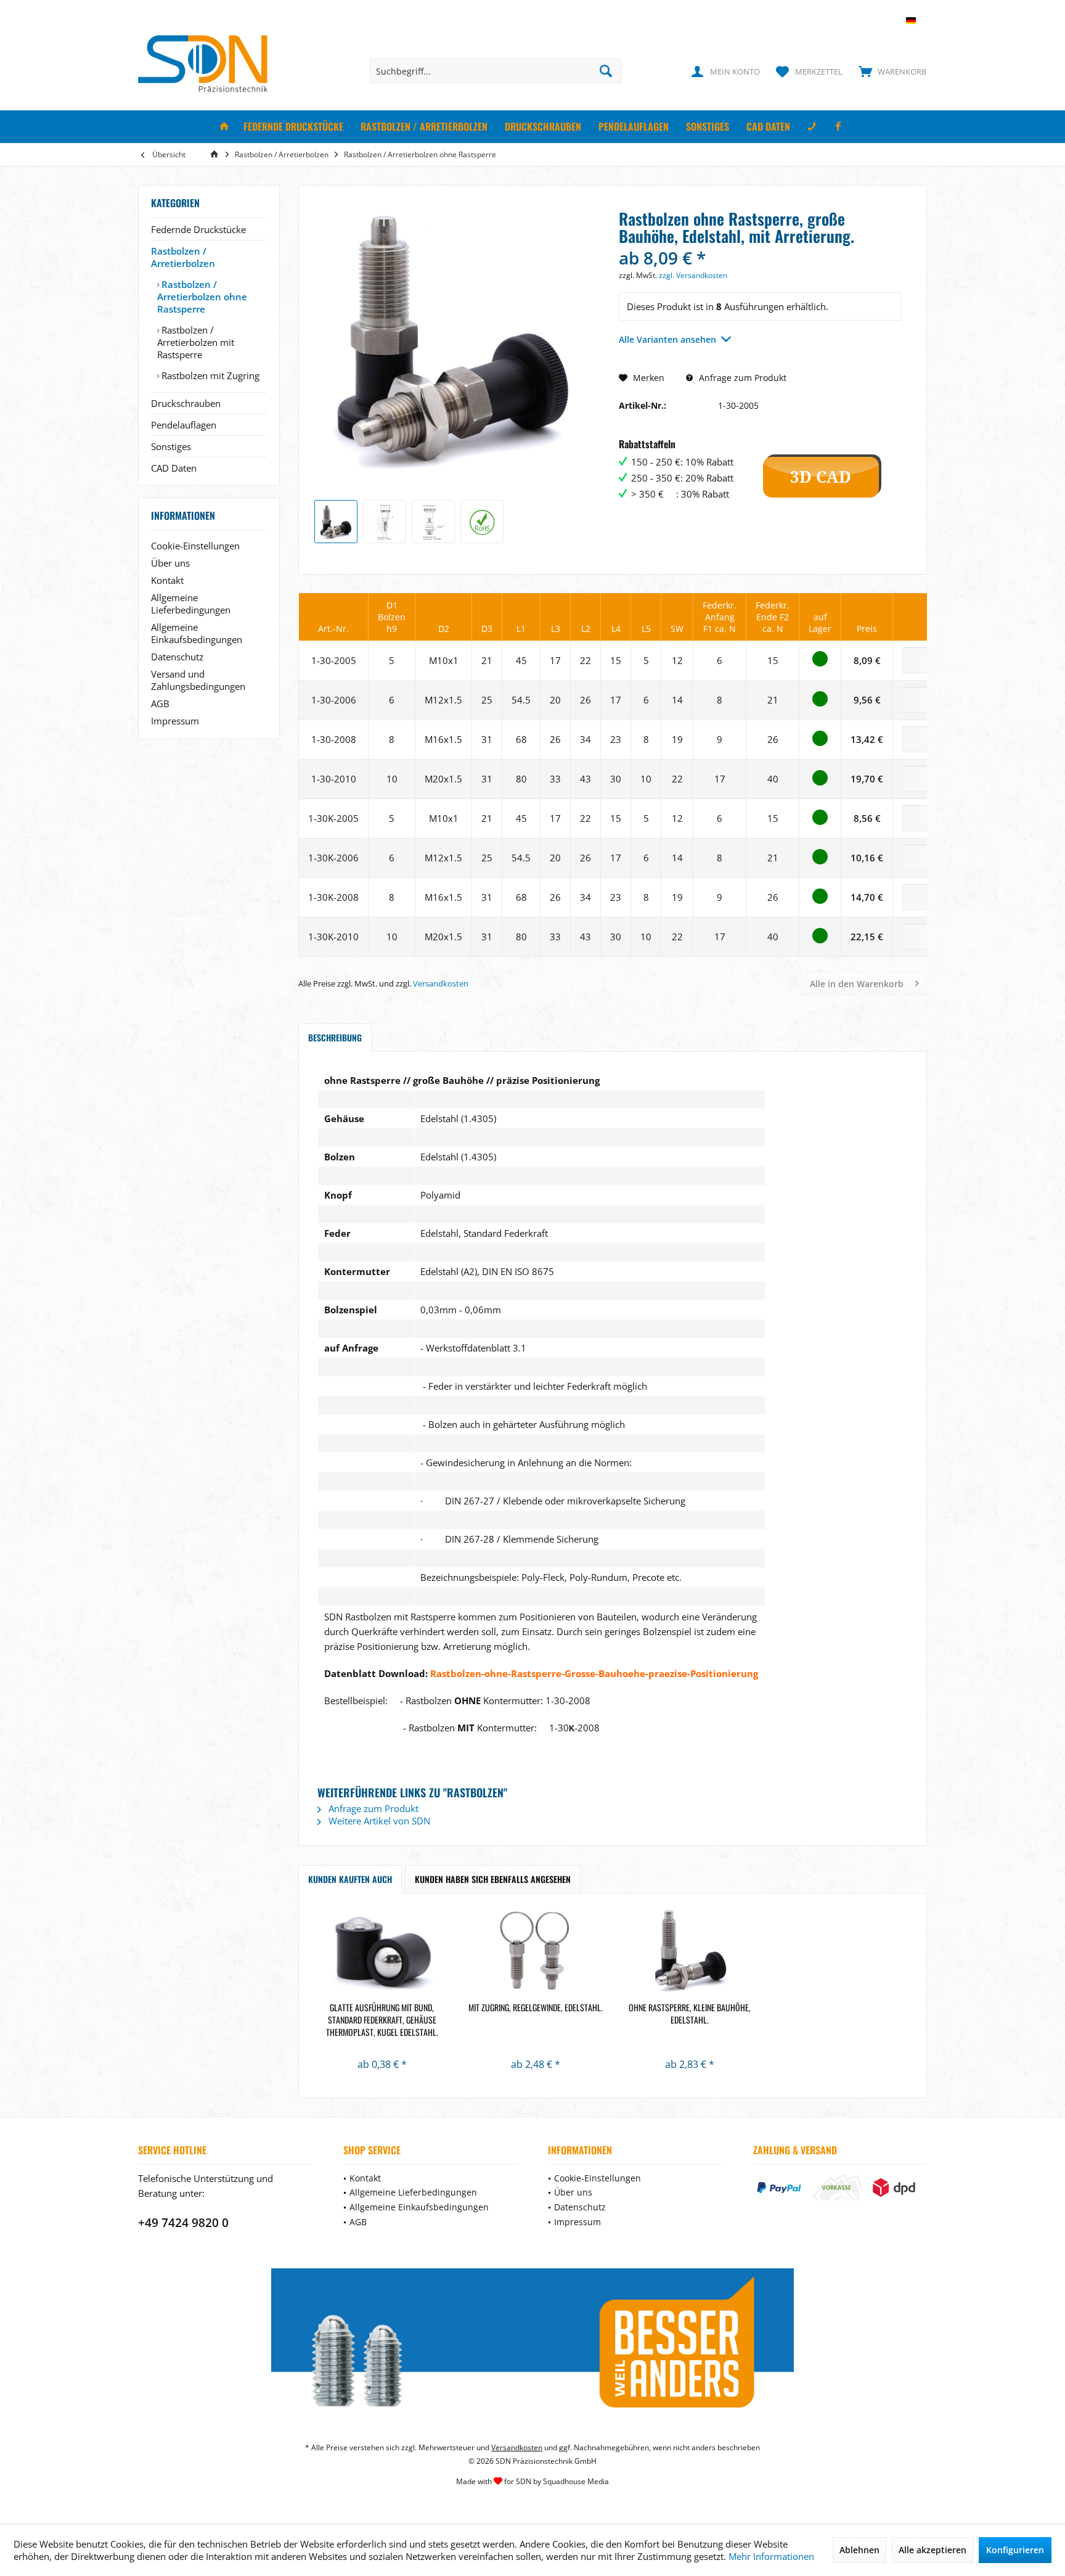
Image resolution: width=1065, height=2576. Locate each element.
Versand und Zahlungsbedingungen (198, 680)
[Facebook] (838, 127)
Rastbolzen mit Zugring (209, 375)
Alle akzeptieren (932, 2550)
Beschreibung (335, 1037)
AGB (160, 703)
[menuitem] (890, 71)
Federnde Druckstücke (198, 229)
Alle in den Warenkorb (857, 984)
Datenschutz (177, 657)
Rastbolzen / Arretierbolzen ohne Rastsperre (202, 297)
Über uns (170, 563)
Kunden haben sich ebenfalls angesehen (493, 1879)
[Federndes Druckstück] (382, 1952)
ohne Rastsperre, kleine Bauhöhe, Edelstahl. (690, 2014)
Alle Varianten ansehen (667, 339)
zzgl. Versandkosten (693, 275)
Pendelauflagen (184, 425)
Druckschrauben (186, 403)
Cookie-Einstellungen (195, 546)
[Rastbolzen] (536, 1952)
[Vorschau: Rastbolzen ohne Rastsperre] (336, 522)
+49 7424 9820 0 (183, 2223)
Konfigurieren (1015, 2550)
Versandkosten (441, 983)
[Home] (224, 127)
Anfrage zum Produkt (741, 378)
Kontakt (167, 580)
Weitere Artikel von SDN (378, 1821)
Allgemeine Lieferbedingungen (191, 604)
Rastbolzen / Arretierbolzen (183, 257)
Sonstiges (171, 446)
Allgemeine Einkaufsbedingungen (197, 633)
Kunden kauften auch (350, 1879)
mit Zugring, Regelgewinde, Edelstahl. (536, 2008)
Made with (532, 2481)
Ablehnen (859, 2550)
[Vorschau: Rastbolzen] (482, 522)
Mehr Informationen (771, 2556)
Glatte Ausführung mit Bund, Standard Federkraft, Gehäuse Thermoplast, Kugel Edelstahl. (382, 2020)
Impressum (175, 721)
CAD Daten (174, 468)
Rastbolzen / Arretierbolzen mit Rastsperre (196, 342)
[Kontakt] (812, 127)
